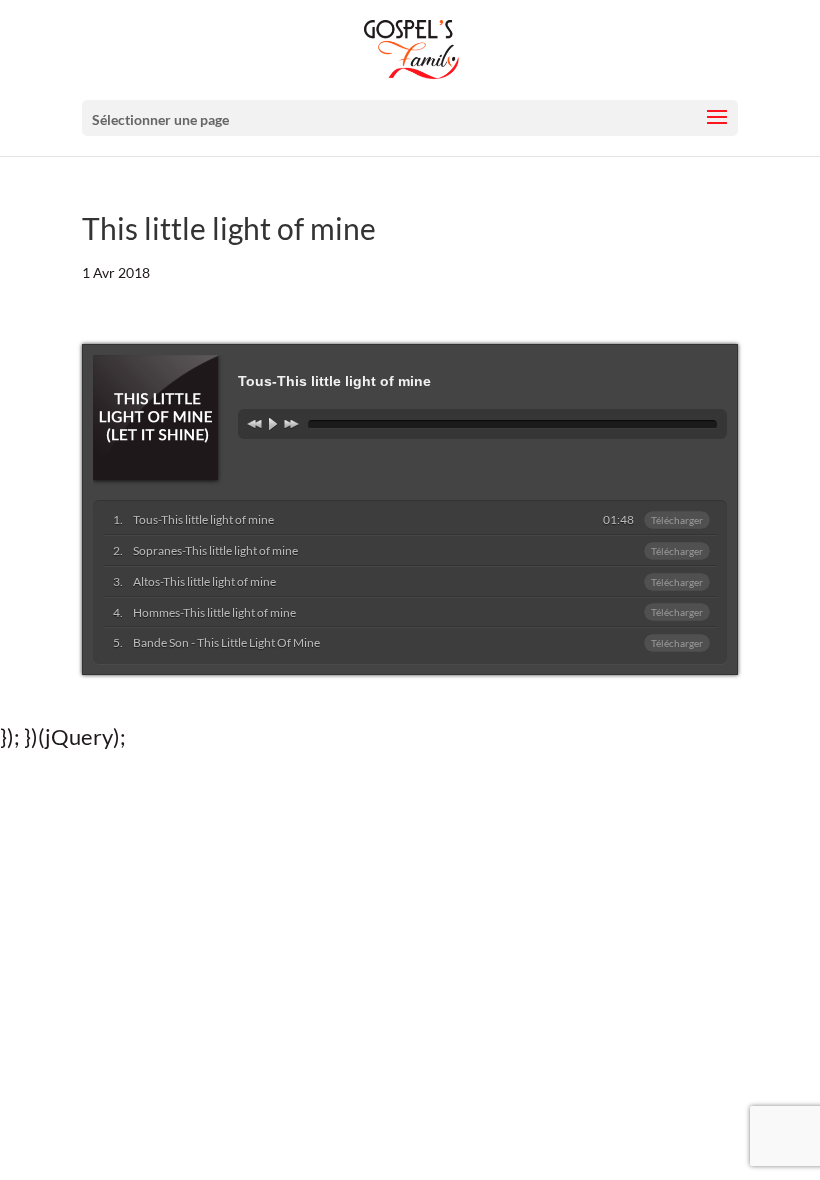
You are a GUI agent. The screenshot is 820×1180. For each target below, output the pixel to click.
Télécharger (677, 520)
